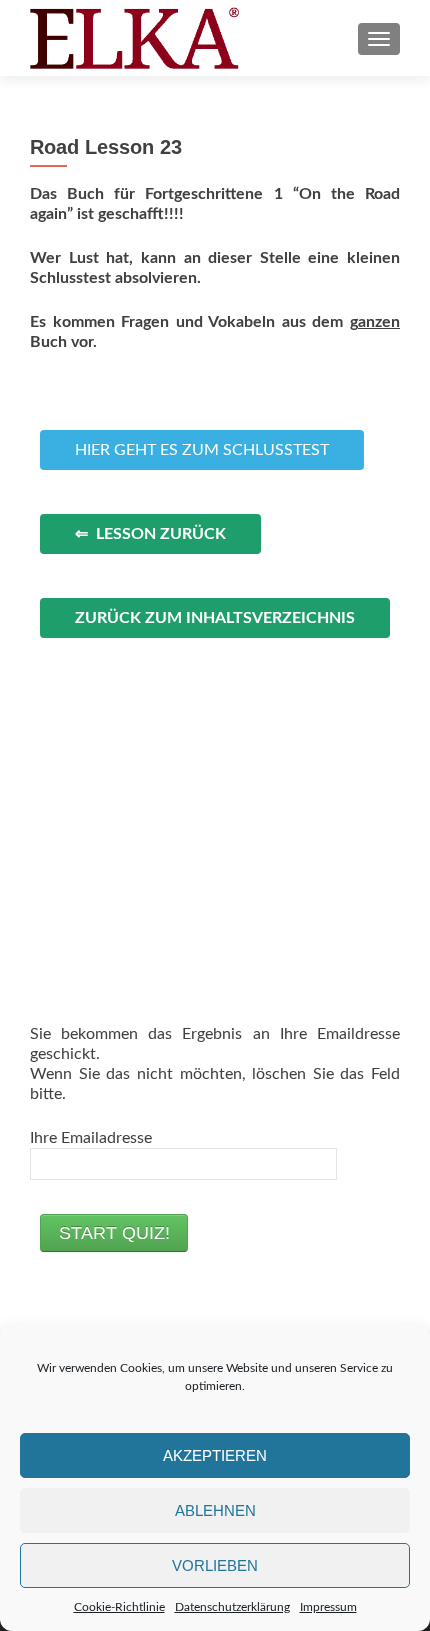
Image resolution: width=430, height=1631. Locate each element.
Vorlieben (215, 1565)
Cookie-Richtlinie (119, 1607)
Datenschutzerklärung (232, 1607)
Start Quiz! (114, 1233)
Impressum (328, 1607)
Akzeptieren (215, 1455)
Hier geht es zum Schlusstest (202, 450)
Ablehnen (215, 1510)
